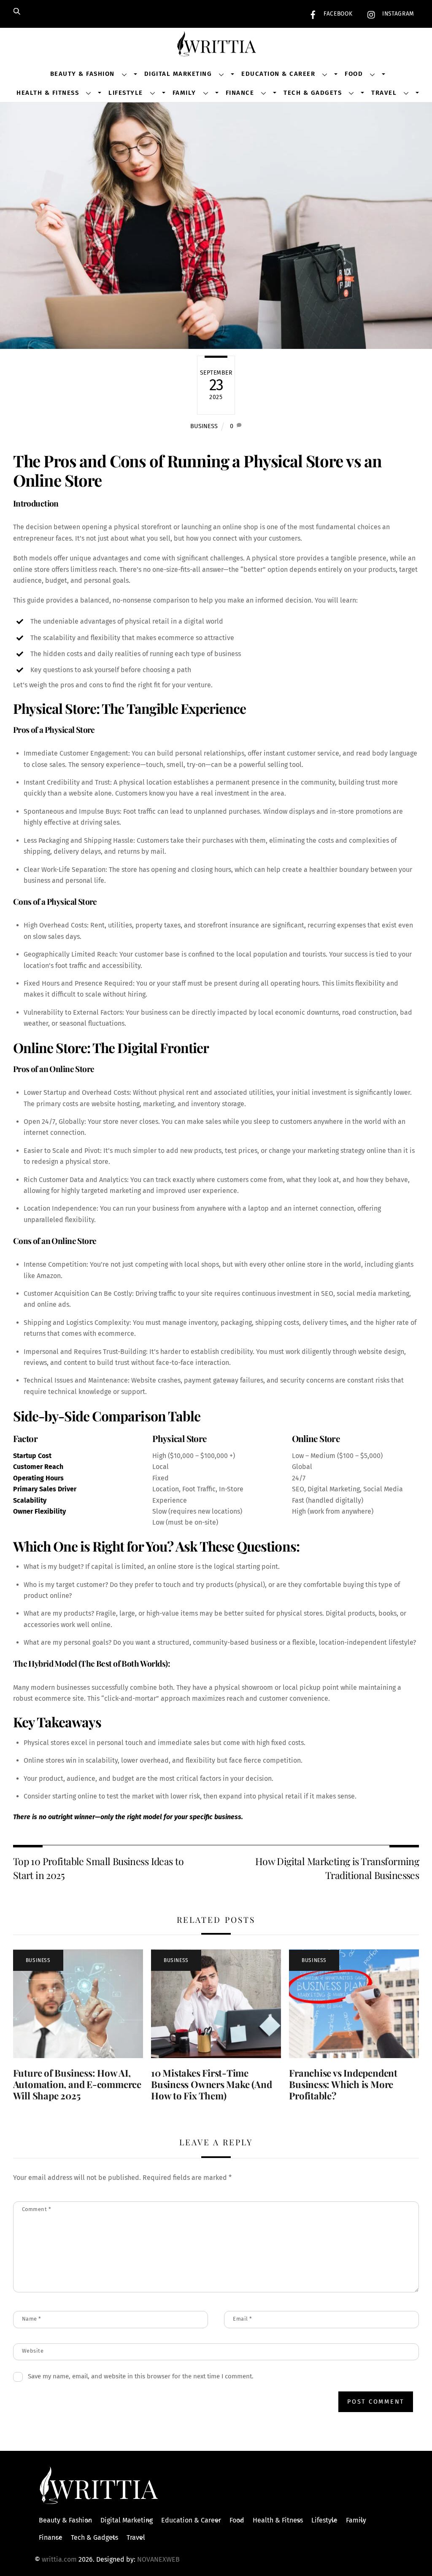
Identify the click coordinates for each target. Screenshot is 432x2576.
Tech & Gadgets (313, 93)
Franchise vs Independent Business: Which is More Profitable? (343, 2084)
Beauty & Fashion (82, 74)
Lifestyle (126, 93)
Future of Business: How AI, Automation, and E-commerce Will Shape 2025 (77, 2084)
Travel (384, 93)
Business (204, 426)
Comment (37, 2209)
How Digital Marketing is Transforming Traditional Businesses (337, 1868)
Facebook (337, 14)
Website (33, 2351)
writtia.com (59, 2559)
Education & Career (278, 74)
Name (32, 2319)
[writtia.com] (216, 47)
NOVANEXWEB (158, 2559)
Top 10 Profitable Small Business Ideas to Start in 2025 (98, 1868)
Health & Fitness (48, 93)
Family (184, 93)
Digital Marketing (178, 74)
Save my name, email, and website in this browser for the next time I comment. (141, 2376)
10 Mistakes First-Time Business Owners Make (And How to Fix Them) (211, 2084)
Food (354, 74)
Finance (240, 93)
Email (243, 2319)
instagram (397, 14)
